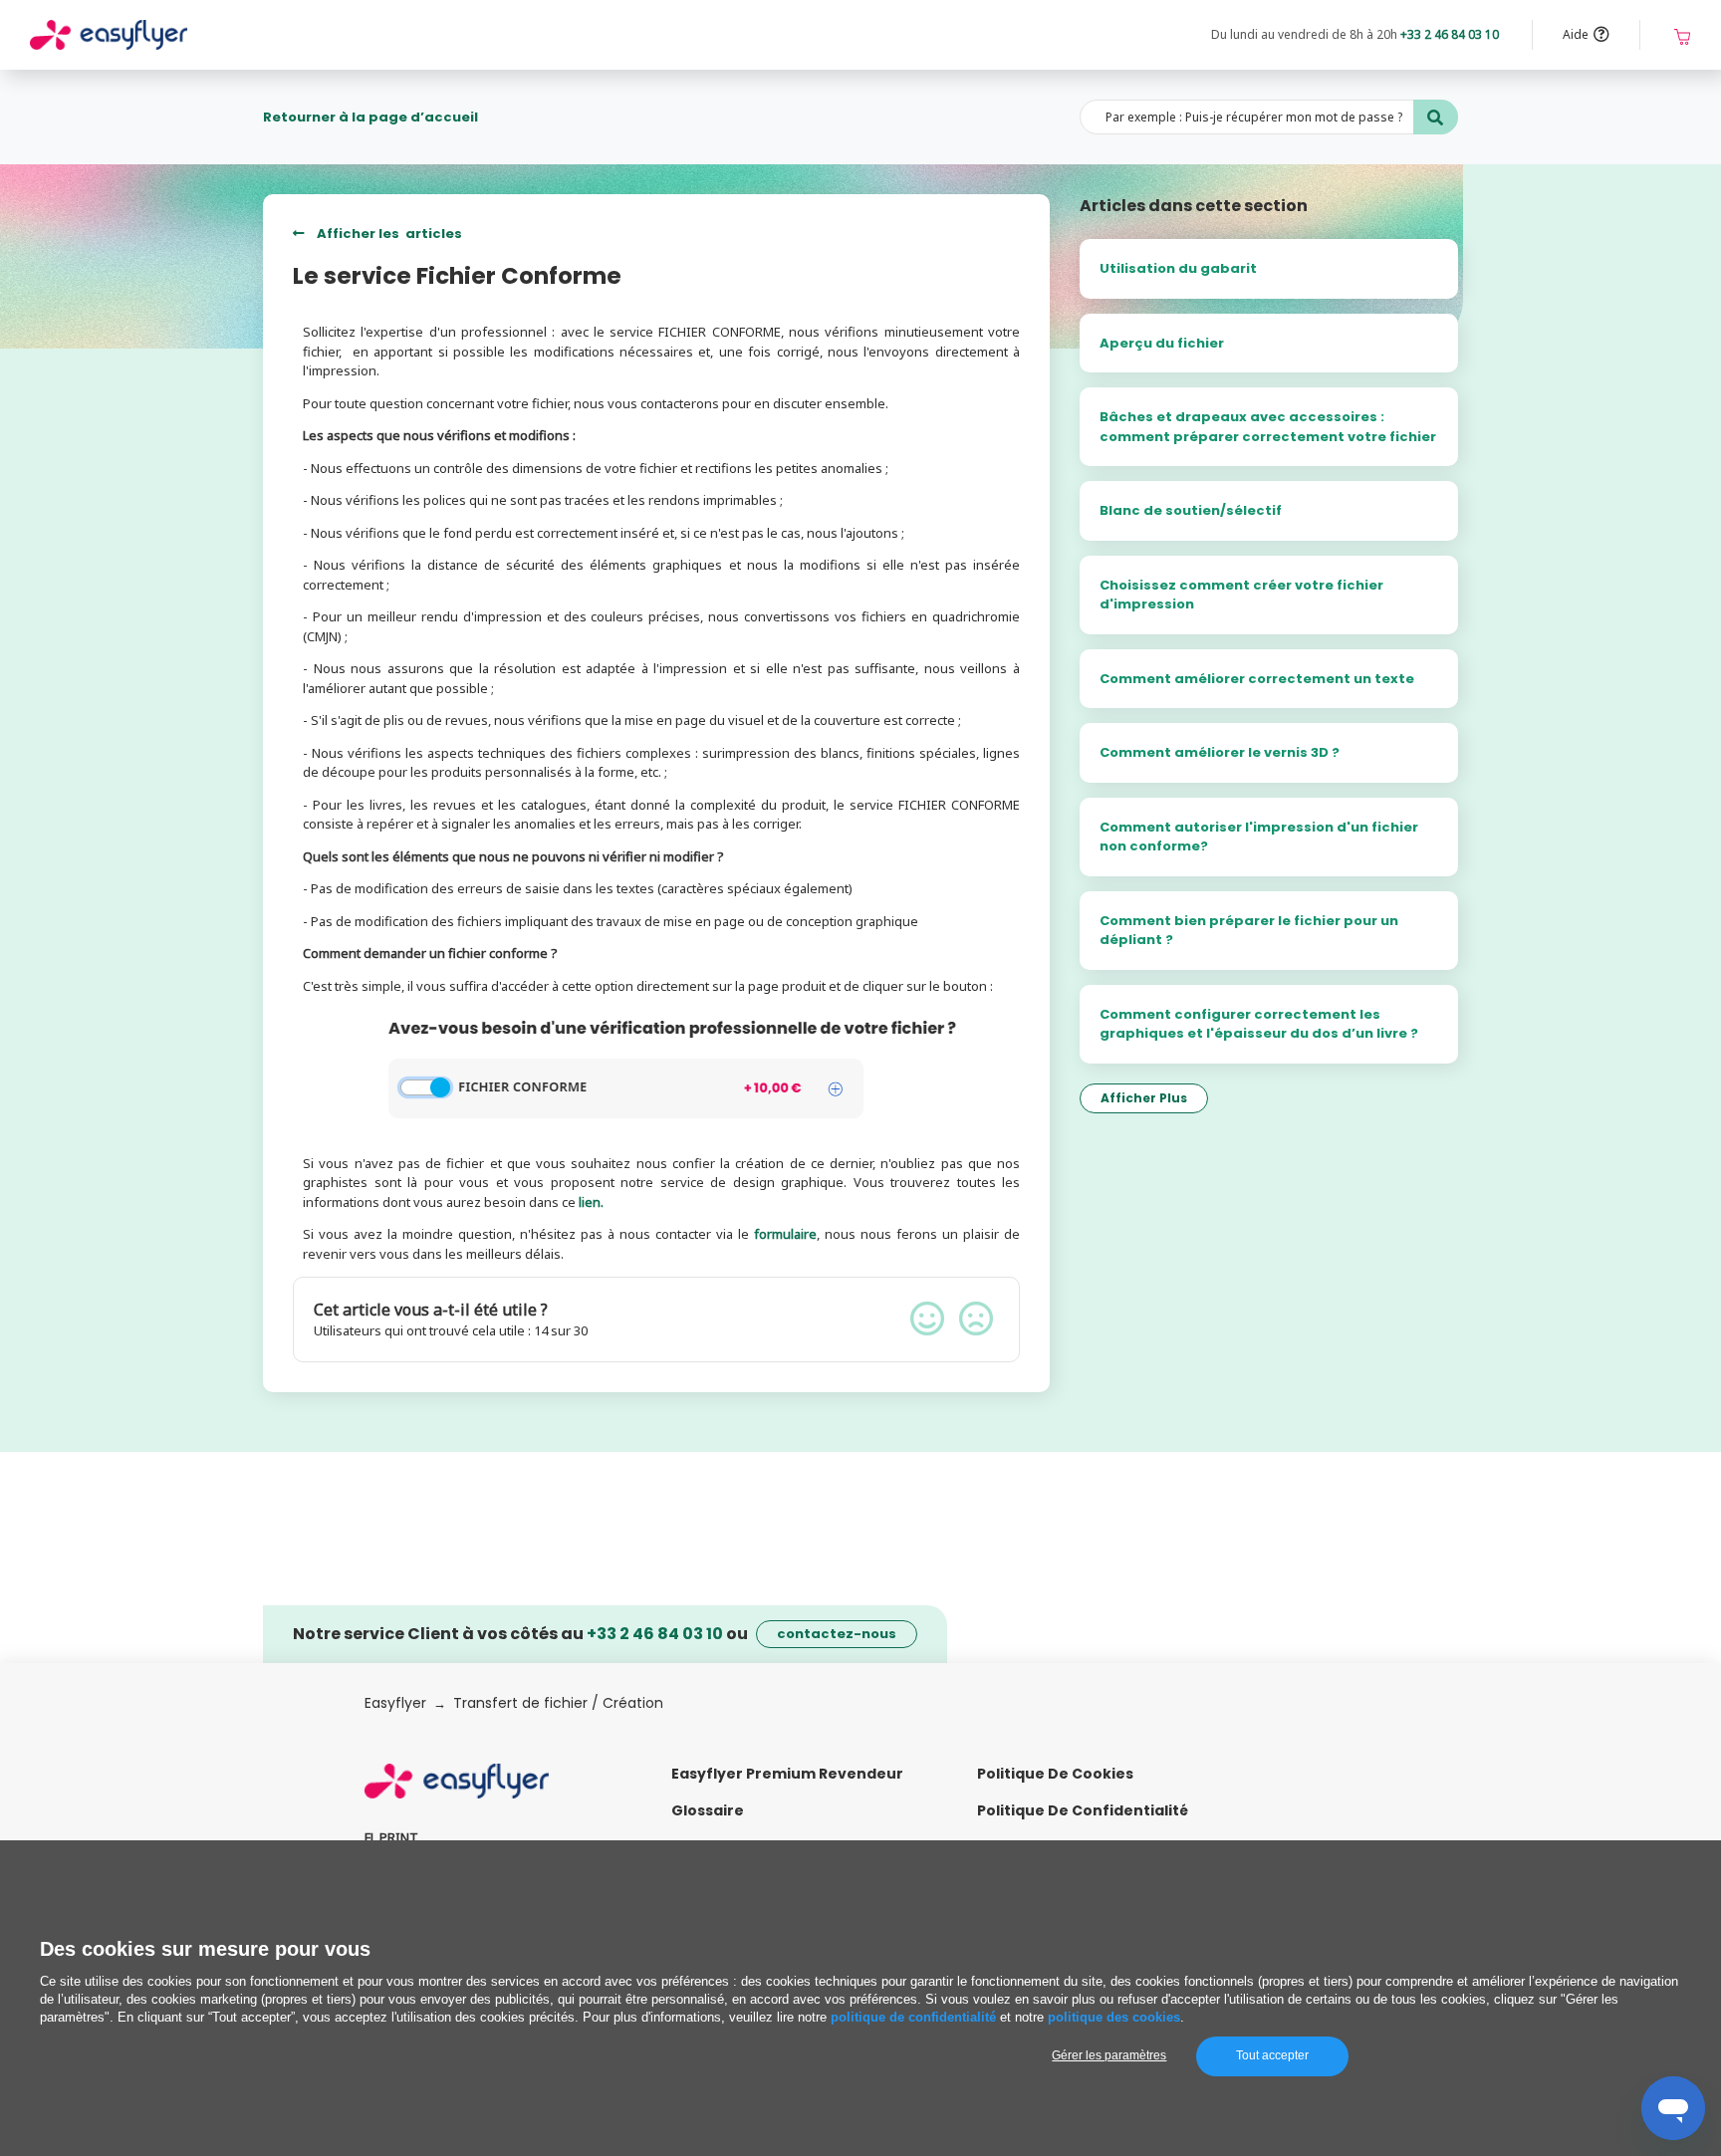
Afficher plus (1144, 1098)
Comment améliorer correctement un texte (1257, 679)
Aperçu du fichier (1162, 343)
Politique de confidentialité (1083, 1810)
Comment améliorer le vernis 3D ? (1220, 752)
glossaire (708, 1810)
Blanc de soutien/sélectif (1191, 510)
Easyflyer (395, 1703)
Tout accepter (1272, 2055)
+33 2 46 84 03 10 (1450, 34)
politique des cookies (1114, 2017)
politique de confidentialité (913, 2017)
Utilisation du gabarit (1178, 268)
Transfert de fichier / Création (558, 1703)
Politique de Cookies (1055, 1774)
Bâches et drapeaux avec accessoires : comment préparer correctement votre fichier (1268, 427)
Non (976, 1318)
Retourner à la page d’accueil (370, 117)
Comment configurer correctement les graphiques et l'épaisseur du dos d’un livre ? (1259, 1024)
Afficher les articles (388, 234)
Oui (927, 1318)
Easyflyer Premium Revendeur (787, 1774)
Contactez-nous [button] (837, 1634)
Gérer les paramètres (1109, 2055)
